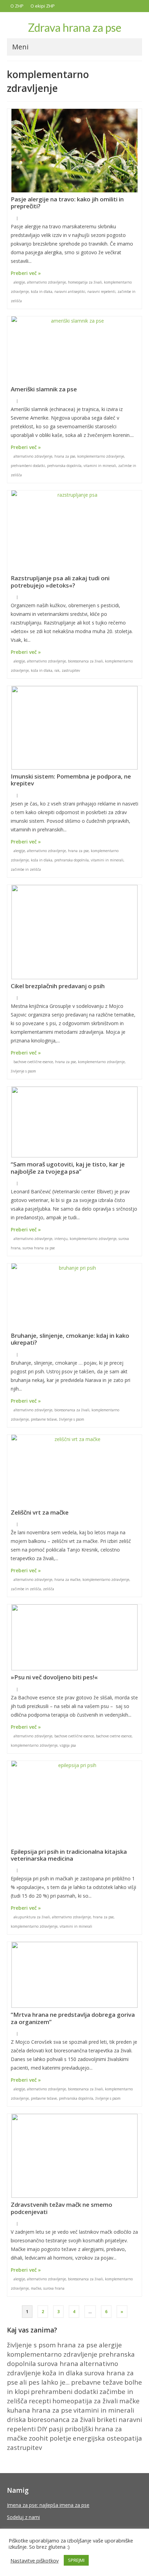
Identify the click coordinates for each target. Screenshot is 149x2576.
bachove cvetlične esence (33, 1062)
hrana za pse (65, 456)
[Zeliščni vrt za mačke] (74, 1470)
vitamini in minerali (100, 466)
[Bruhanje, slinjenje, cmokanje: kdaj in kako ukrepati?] (74, 1296)
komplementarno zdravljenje (101, 456)
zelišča (49, 1589)
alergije (19, 282)
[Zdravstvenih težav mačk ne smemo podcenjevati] (74, 2156)
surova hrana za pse (39, 1248)
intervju (61, 1239)
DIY (42, 2429)
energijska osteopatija (107, 2438)
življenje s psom (23, 1071)
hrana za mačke (67, 1580)
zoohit (38, 2438)
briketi (107, 2419)
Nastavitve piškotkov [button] (34, 2560)
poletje (60, 2438)
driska (16, 2419)
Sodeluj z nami (23, 2517)
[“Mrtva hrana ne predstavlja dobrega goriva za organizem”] (74, 1975)
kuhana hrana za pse (40, 2410)
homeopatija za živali (85, 282)
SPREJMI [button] (76, 2560)
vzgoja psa (68, 1745)
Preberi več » (26, 273)
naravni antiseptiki (70, 292)
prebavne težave (44, 1419)
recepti (40, 2401)
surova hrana (54, 2288)
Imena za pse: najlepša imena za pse (48, 2505)
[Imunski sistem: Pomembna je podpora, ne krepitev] (74, 728)
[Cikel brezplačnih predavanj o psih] (74, 932)
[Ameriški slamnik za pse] (74, 349)
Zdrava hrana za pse (75, 27)
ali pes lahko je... (45, 2382)
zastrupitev (71, 670)
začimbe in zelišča (26, 869)
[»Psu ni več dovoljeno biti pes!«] (74, 1637)
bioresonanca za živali (85, 661)
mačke (36, 2288)
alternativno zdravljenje (46, 282)
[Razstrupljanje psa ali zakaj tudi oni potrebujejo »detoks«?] (74, 531)
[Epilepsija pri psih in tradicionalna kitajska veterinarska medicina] (74, 1803)
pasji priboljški (71, 2429)
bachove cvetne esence (114, 1736)
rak (57, 670)
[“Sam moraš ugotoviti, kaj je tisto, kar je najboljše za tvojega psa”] (74, 1122)
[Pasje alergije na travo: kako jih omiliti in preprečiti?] (74, 151)
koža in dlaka (42, 292)
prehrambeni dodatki (28, 466)
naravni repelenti (101, 292)
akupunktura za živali (32, 1917)
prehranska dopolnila (64, 466)
